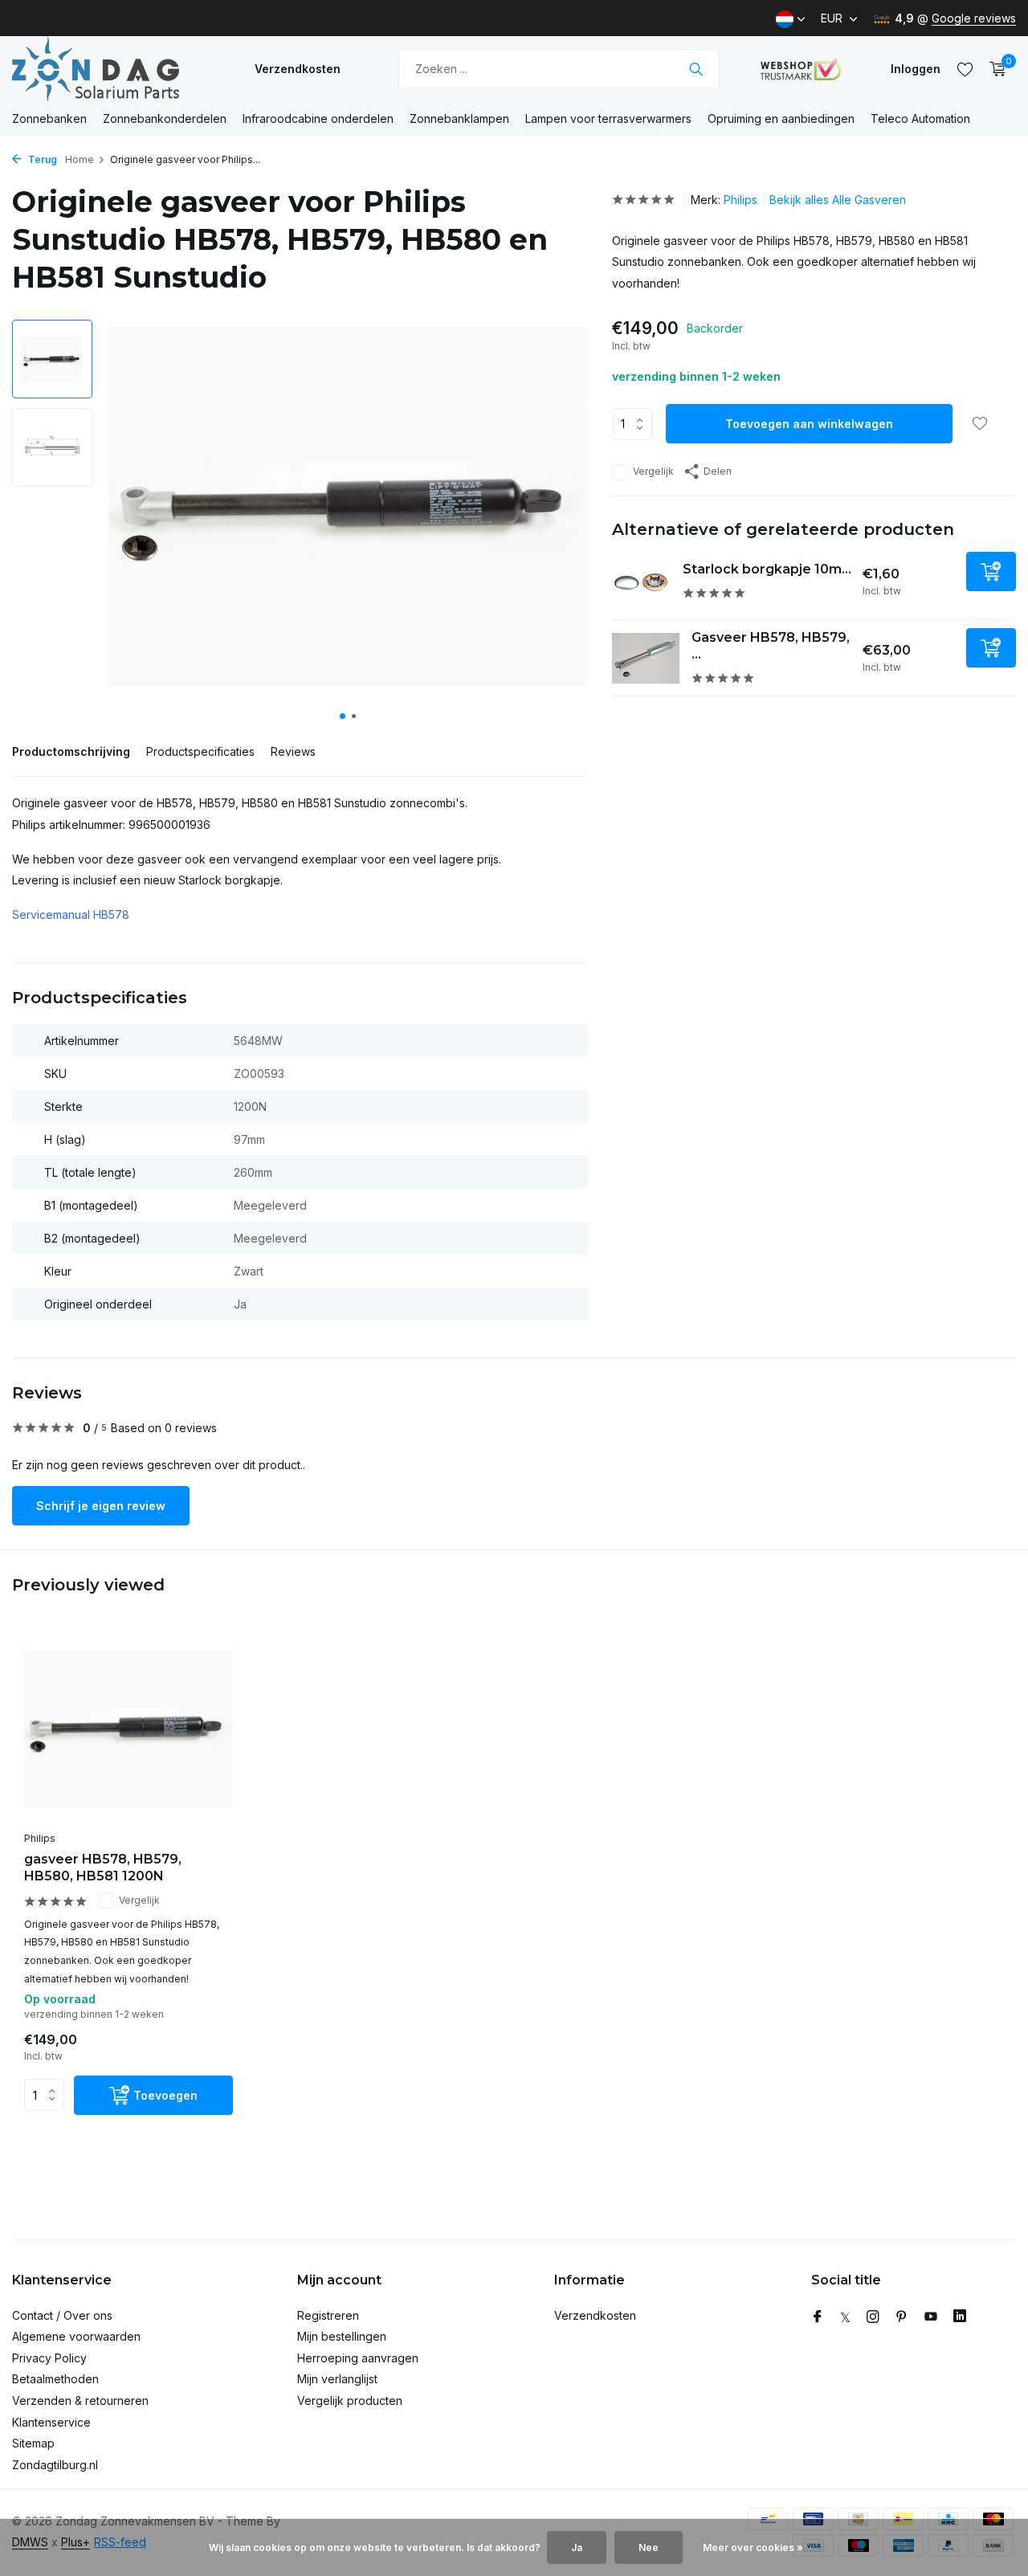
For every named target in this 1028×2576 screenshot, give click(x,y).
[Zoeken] (696, 69)
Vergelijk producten (350, 2400)
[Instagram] (873, 2317)
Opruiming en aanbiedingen (781, 118)
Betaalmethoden (55, 2379)
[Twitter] (845, 2317)
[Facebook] (818, 2317)
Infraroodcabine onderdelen (318, 118)
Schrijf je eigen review (101, 1506)
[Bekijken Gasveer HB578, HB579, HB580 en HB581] (646, 658)
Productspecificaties (200, 751)
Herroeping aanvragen (358, 2358)
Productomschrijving (71, 751)
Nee (649, 2547)
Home (80, 159)
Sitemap (33, 2443)
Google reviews (974, 18)
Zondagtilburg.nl (55, 2465)
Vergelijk (653, 472)
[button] (343, 716)
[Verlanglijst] (965, 69)
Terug (41, 159)
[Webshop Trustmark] (801, 69)
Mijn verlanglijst (337, 2379)
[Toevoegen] (991, 572)
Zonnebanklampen (459, 118)
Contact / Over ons (62, 2315)
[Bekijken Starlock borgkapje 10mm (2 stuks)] (641, 582)
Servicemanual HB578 (71, 914)
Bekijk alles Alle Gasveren (838, 200)
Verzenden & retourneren (80, 2400)
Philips (740, 200)
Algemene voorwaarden (76, 2336)
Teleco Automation (920, 118)
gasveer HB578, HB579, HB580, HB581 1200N (103, 1868)
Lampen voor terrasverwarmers (608, 118)
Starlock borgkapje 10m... (767, 570)
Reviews (293, 751)
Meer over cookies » (753, 2547)
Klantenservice (51, 2422)
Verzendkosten (298, 69)
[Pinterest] (902, 2317)
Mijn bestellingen (342, 2336)
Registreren (328, 2315)
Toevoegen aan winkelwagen (809, 425)
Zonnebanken (49, 118)
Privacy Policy (49, 2358)
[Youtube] (931, 2317)
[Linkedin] (960, 2317)
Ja (577, 2547)
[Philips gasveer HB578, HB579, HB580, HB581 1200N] (128, 1729)
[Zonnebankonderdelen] (112, 69)
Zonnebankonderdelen (165, 118)
